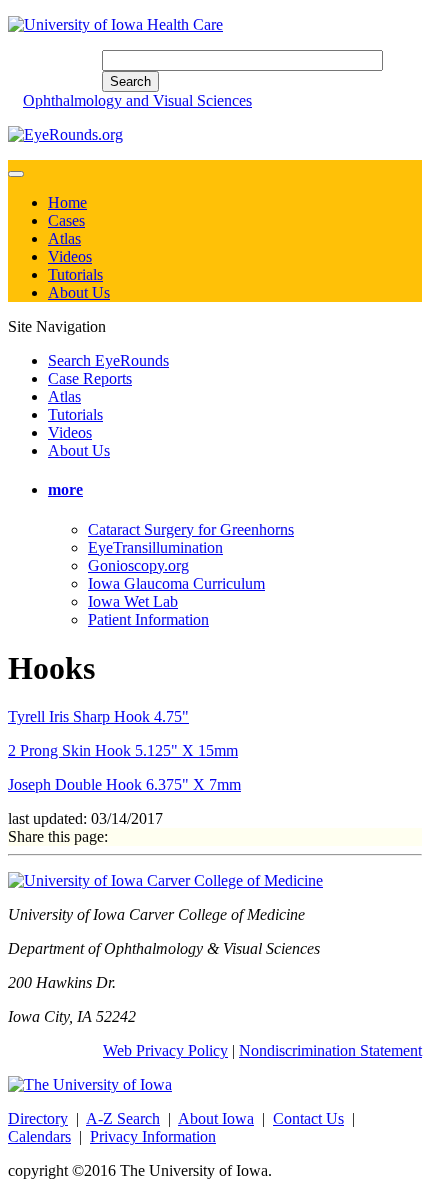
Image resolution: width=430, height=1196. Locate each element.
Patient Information (148, 619)
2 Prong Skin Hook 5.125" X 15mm (123, 750)
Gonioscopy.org (138, 565)
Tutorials (75, 274)
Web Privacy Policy (165, 1050)
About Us (79, 292)
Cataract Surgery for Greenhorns (191, 529)
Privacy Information (153, 1136)
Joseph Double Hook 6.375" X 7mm (124, 784)
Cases (66, 220)
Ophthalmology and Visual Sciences (137, 100)
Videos (70, 256)
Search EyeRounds (108, 360)
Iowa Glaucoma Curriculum (176, 583)
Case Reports (90, 378)
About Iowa (216, 1118)
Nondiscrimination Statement (330, 1050)
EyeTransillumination (155, 547)
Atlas (64, 238)
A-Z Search (123, 1118)
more (65, 489)
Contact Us (308, 1118)
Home (67, 202)
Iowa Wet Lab (133, 601)
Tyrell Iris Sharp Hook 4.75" (98, 716)
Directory (38, 1118)
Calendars (39, 1136)
